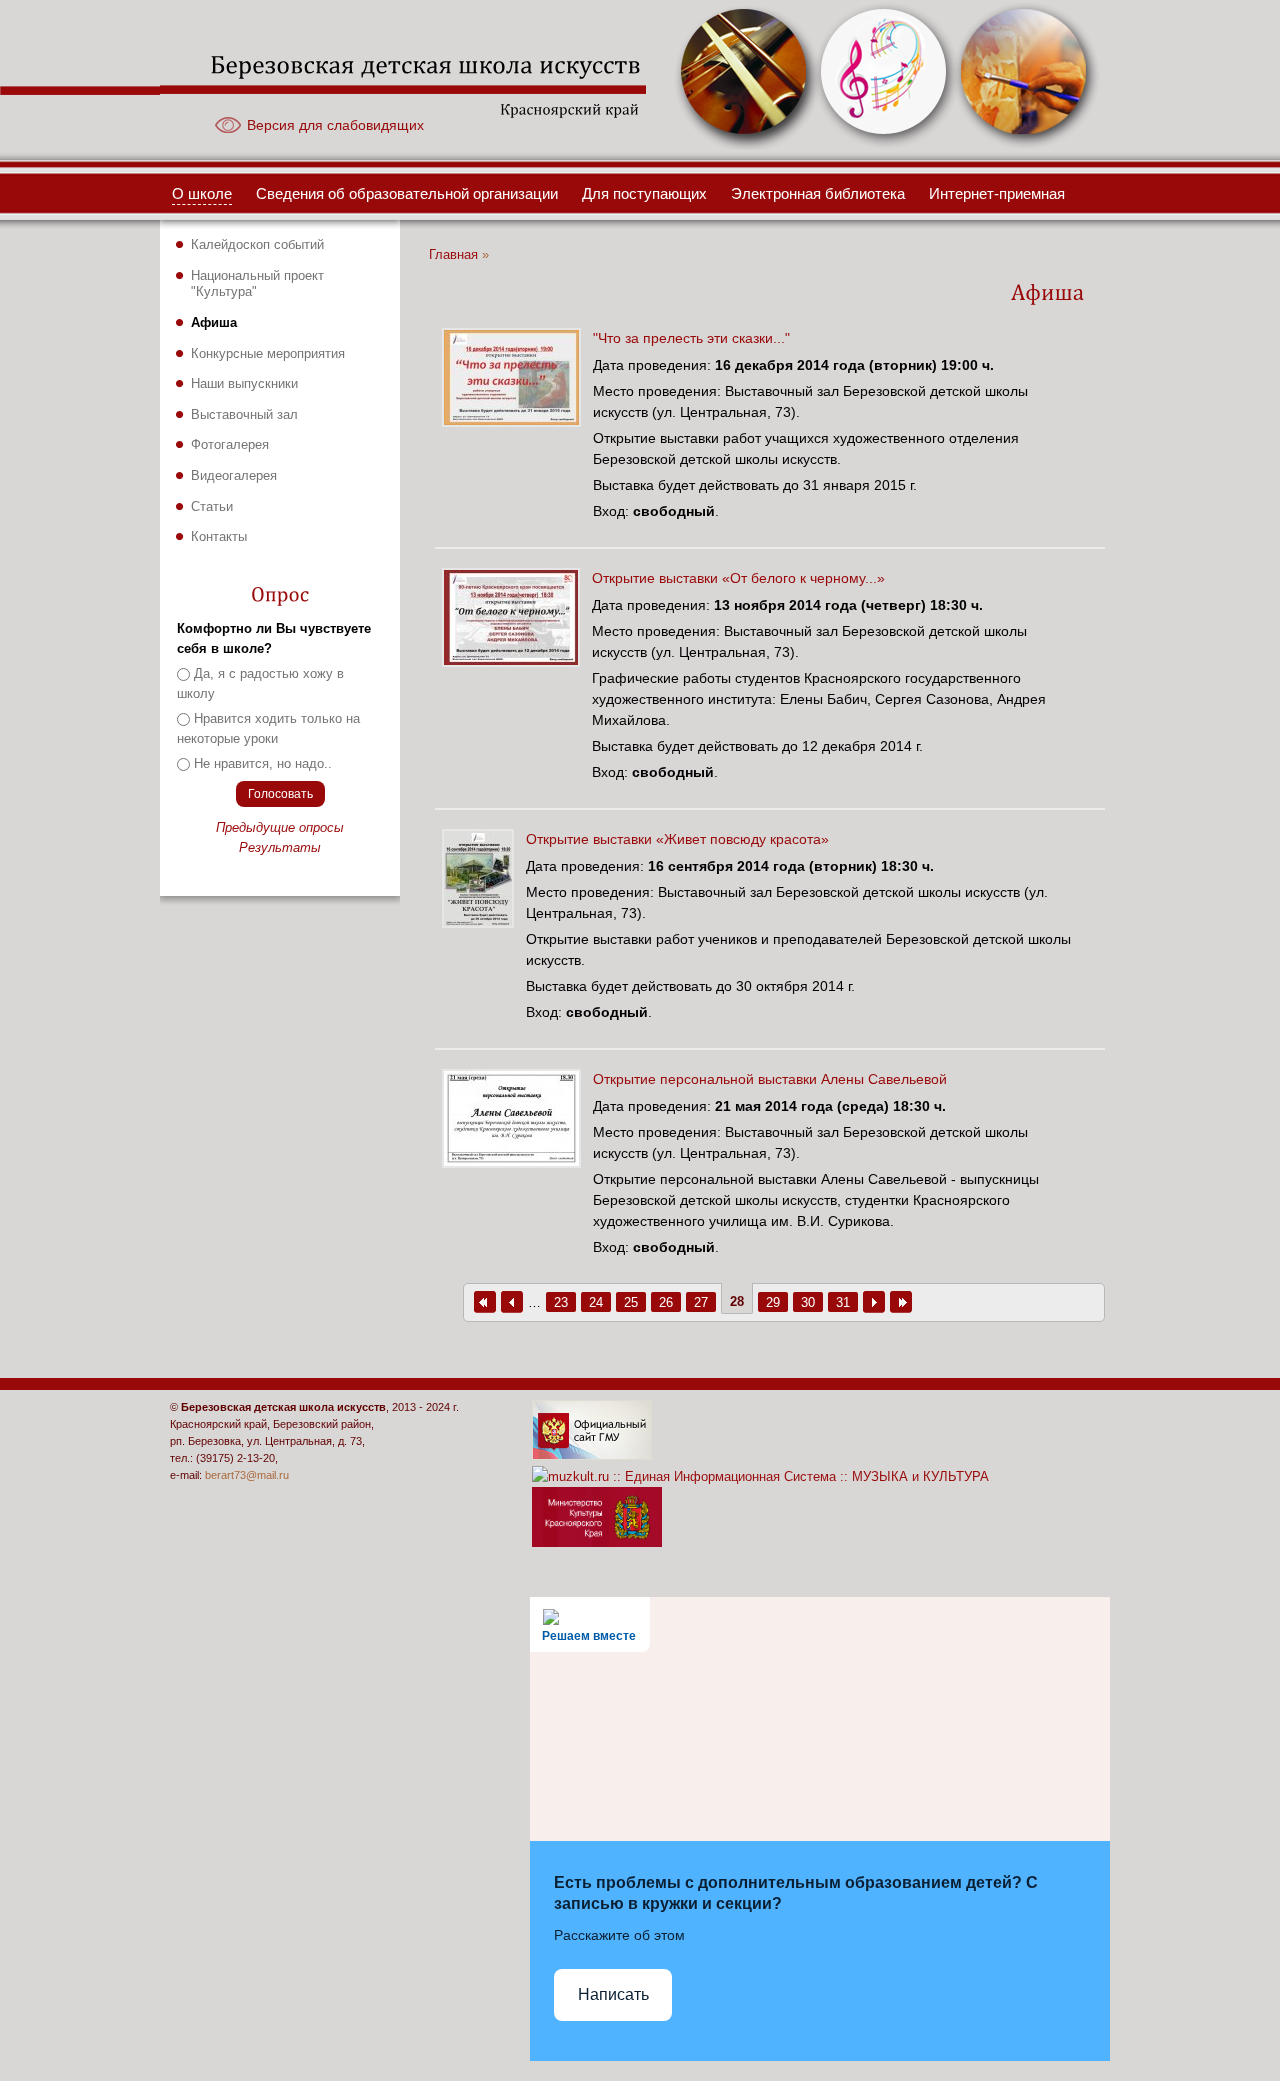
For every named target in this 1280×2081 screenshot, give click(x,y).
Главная (453, 255)
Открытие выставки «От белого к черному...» (738, 578)
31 (843, 1303)
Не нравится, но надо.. (263, 763)
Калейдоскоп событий (257, 244)
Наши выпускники (244, 383)
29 (773, 1303)
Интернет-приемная (997, 194)
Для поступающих (644, 194)
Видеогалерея (234, 475)
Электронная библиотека (818, 194)
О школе (202, 194)
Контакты (219, 536)
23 (561, 1303)
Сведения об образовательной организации (407, 194)
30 (808, 1303)
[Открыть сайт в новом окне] (592, 1455)
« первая (485, 1302)
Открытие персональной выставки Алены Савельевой (770, 1079)
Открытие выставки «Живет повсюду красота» (677, 839)
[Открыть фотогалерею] (745, 145)
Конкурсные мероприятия (268, 353)
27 (701, 1303)
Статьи (212, 506)
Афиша (214, 322)
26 (666, 1303)
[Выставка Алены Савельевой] (517, 1163)
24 (596, 1303)
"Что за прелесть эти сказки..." (691, 338)
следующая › (874, 1302)
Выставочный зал (244, 414)
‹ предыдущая (512, 1302)
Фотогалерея (230, 444)
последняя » (901, 1302)
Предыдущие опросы (280, 827)
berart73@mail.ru (247, 1475)
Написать (613, 1994)
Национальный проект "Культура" (257, 284)
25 (631, 1303)
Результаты (280, 847)
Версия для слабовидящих (335, 125)
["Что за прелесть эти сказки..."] (517, 422)
